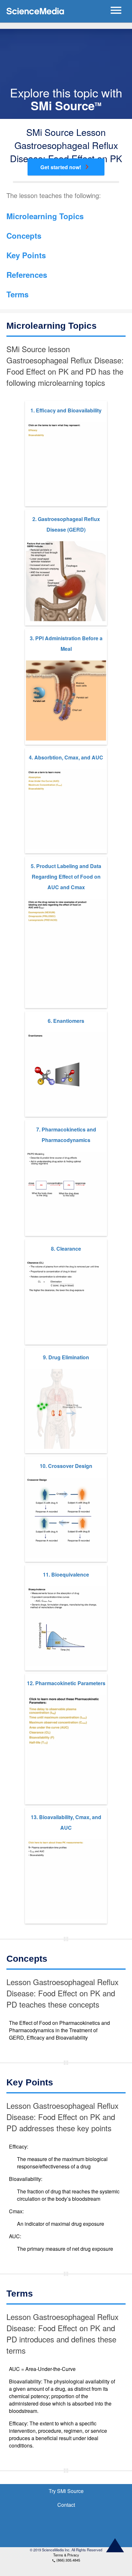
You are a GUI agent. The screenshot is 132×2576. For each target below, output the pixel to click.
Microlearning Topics (45, 216)
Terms (17, 294)
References (27, 275)
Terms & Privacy (66, 2555)
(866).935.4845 (66, 2560)
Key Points (26, 255)
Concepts (24, 236)
